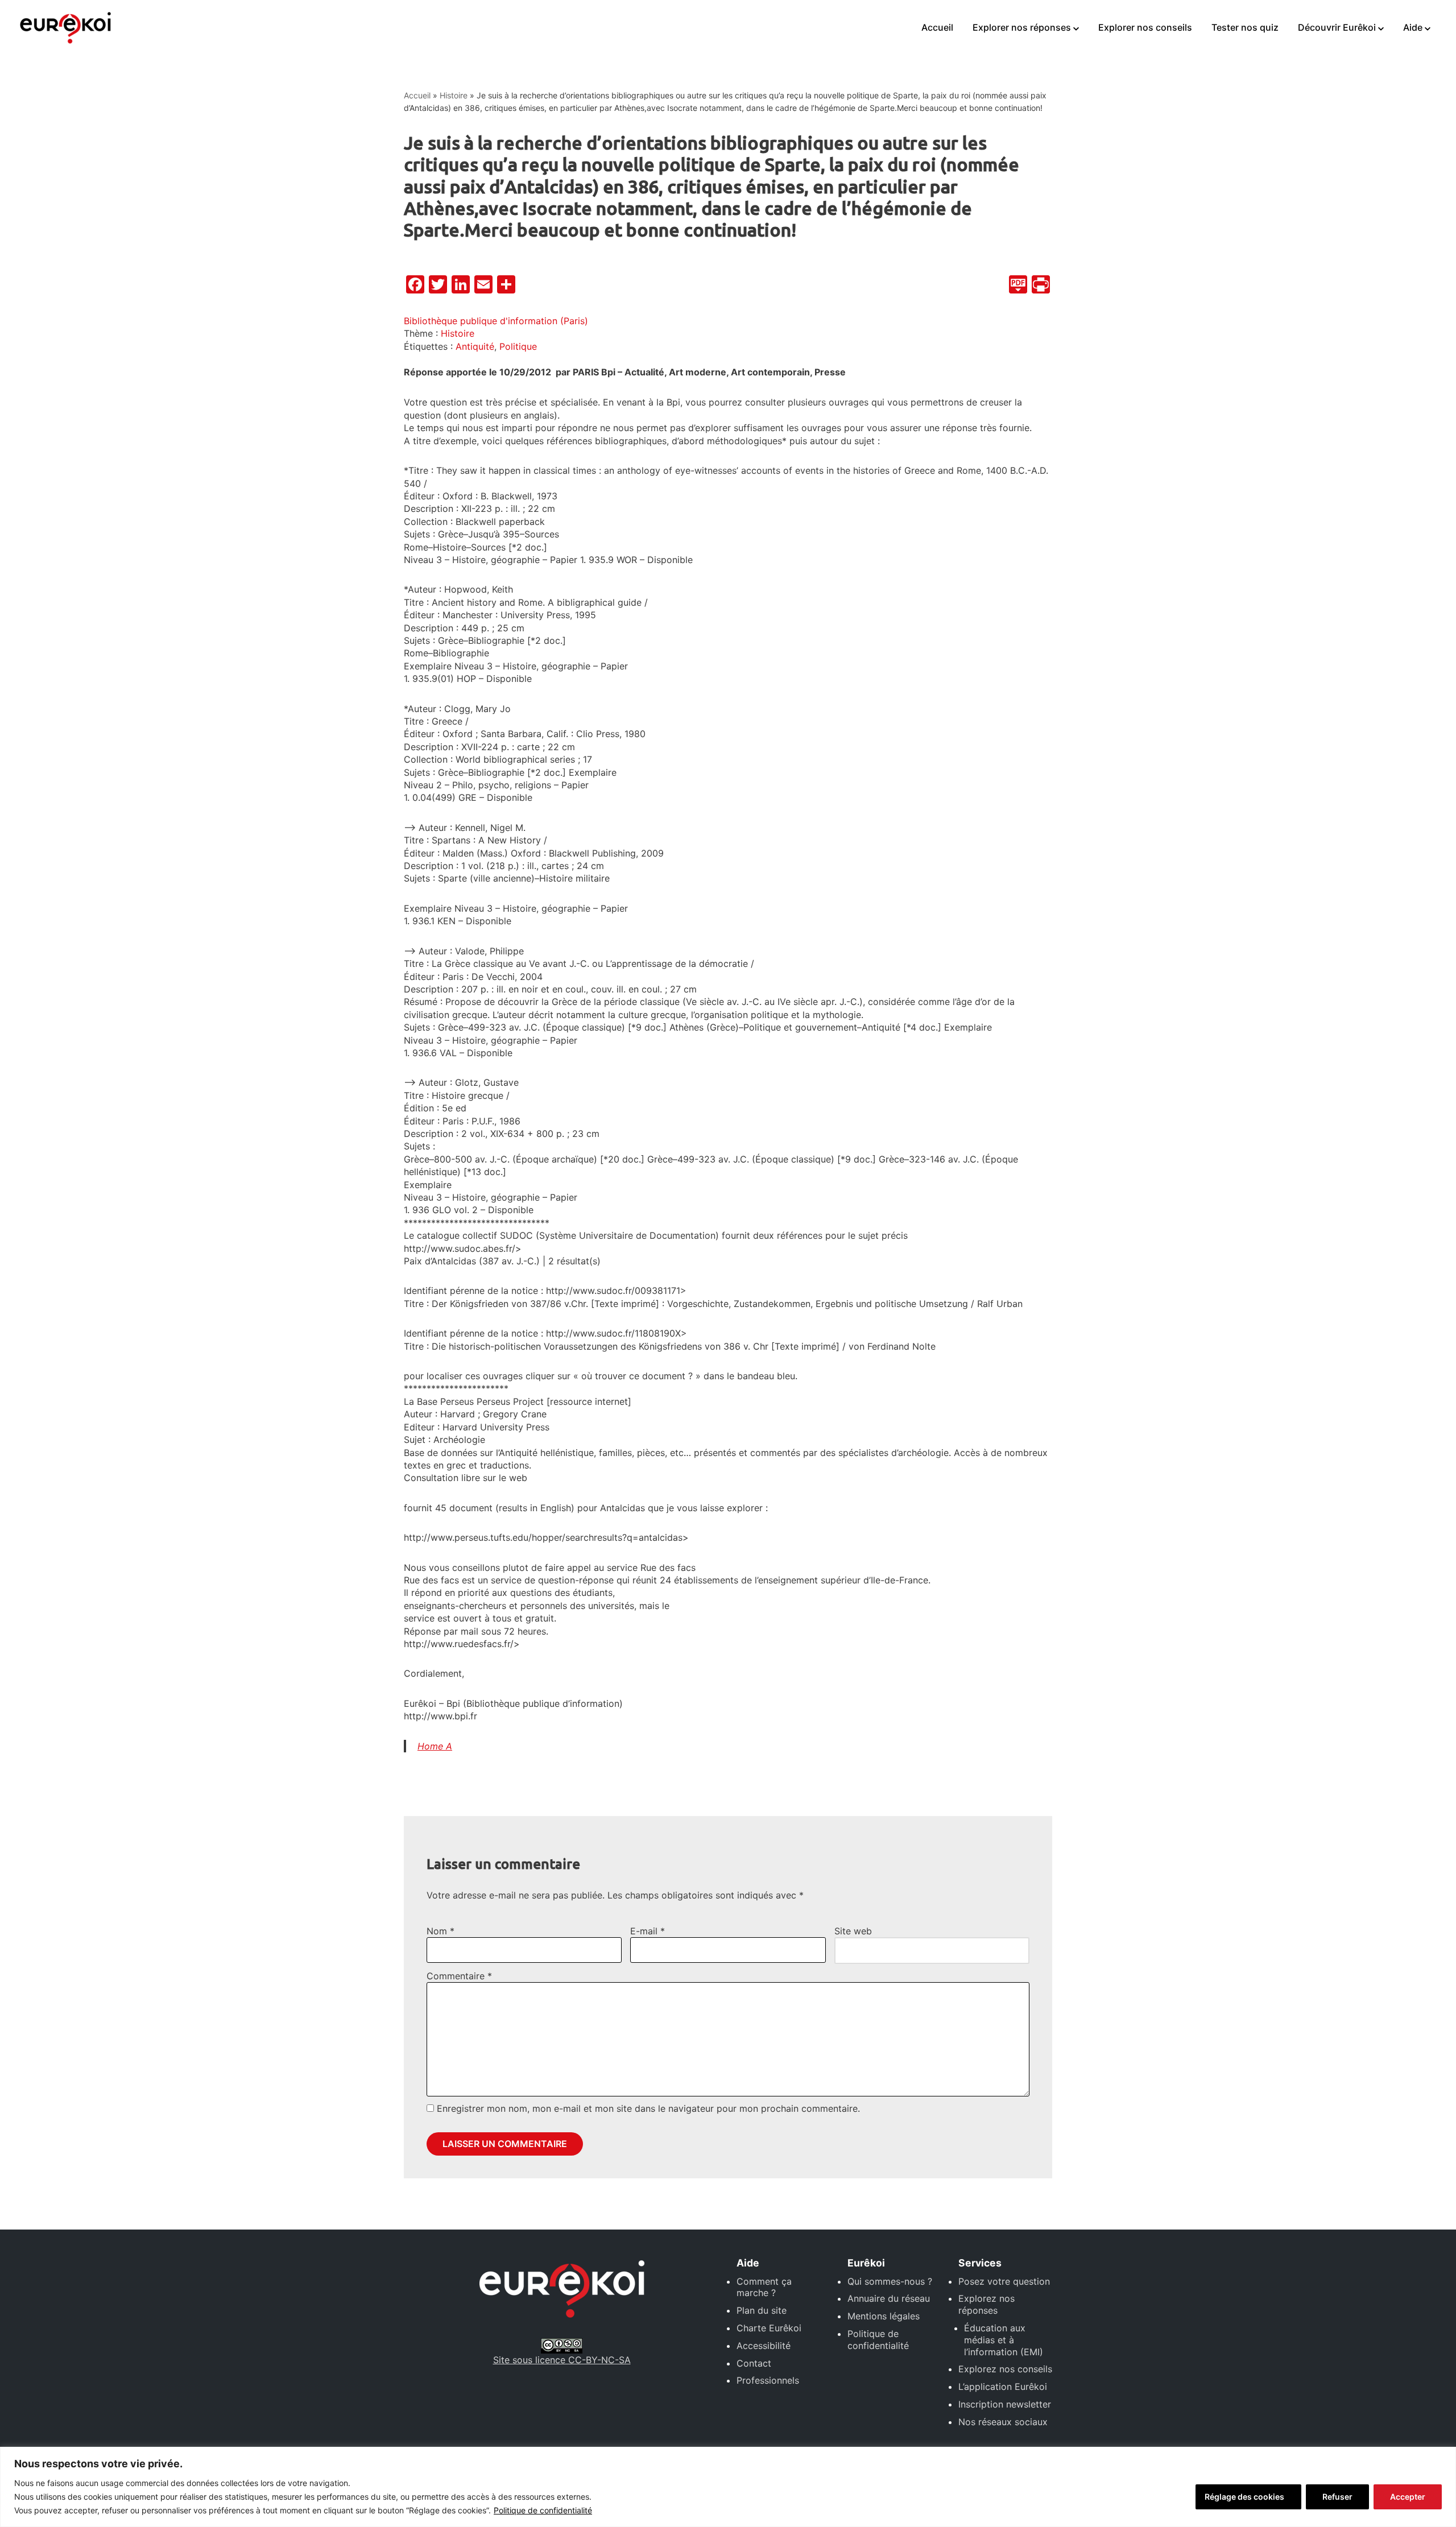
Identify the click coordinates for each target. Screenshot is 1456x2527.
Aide (1413, 27)
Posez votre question (1004, 2281)
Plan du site (762, 2310)
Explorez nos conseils (1005, 2369)
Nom (440, 1931)
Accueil (937, 27)
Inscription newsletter (1005, 2404)
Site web (853, 1931)
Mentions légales (884, 2316)
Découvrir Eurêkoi (1337, 27)
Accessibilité (764, 2346)
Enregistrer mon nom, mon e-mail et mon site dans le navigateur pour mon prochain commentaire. (648, 2108)
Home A (435, 1746)
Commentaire (459, 1976)
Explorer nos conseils (1145, 27)
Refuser (1337, 2497)
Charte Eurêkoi (769, 2328)
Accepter (1408, 2497)
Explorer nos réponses (1022, 27)
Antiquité (475, 346)
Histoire (454, 95)
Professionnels (768, 2380)
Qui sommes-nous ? (890, 2281)
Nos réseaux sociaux (1003, 2422)
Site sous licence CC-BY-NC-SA (562, 2360)
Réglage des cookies (1244, 2497)
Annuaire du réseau (889, 2298)
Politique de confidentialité (543, 2510)
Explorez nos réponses (986, 2304)
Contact (754, 2363)
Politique (518, 346)
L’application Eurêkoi (1003, 2387)
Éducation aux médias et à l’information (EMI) (1004, 2340)
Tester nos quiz (1245, 27)
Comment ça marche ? (764, 2287)
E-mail (648, 1931)
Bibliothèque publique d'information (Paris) (496, 321)
